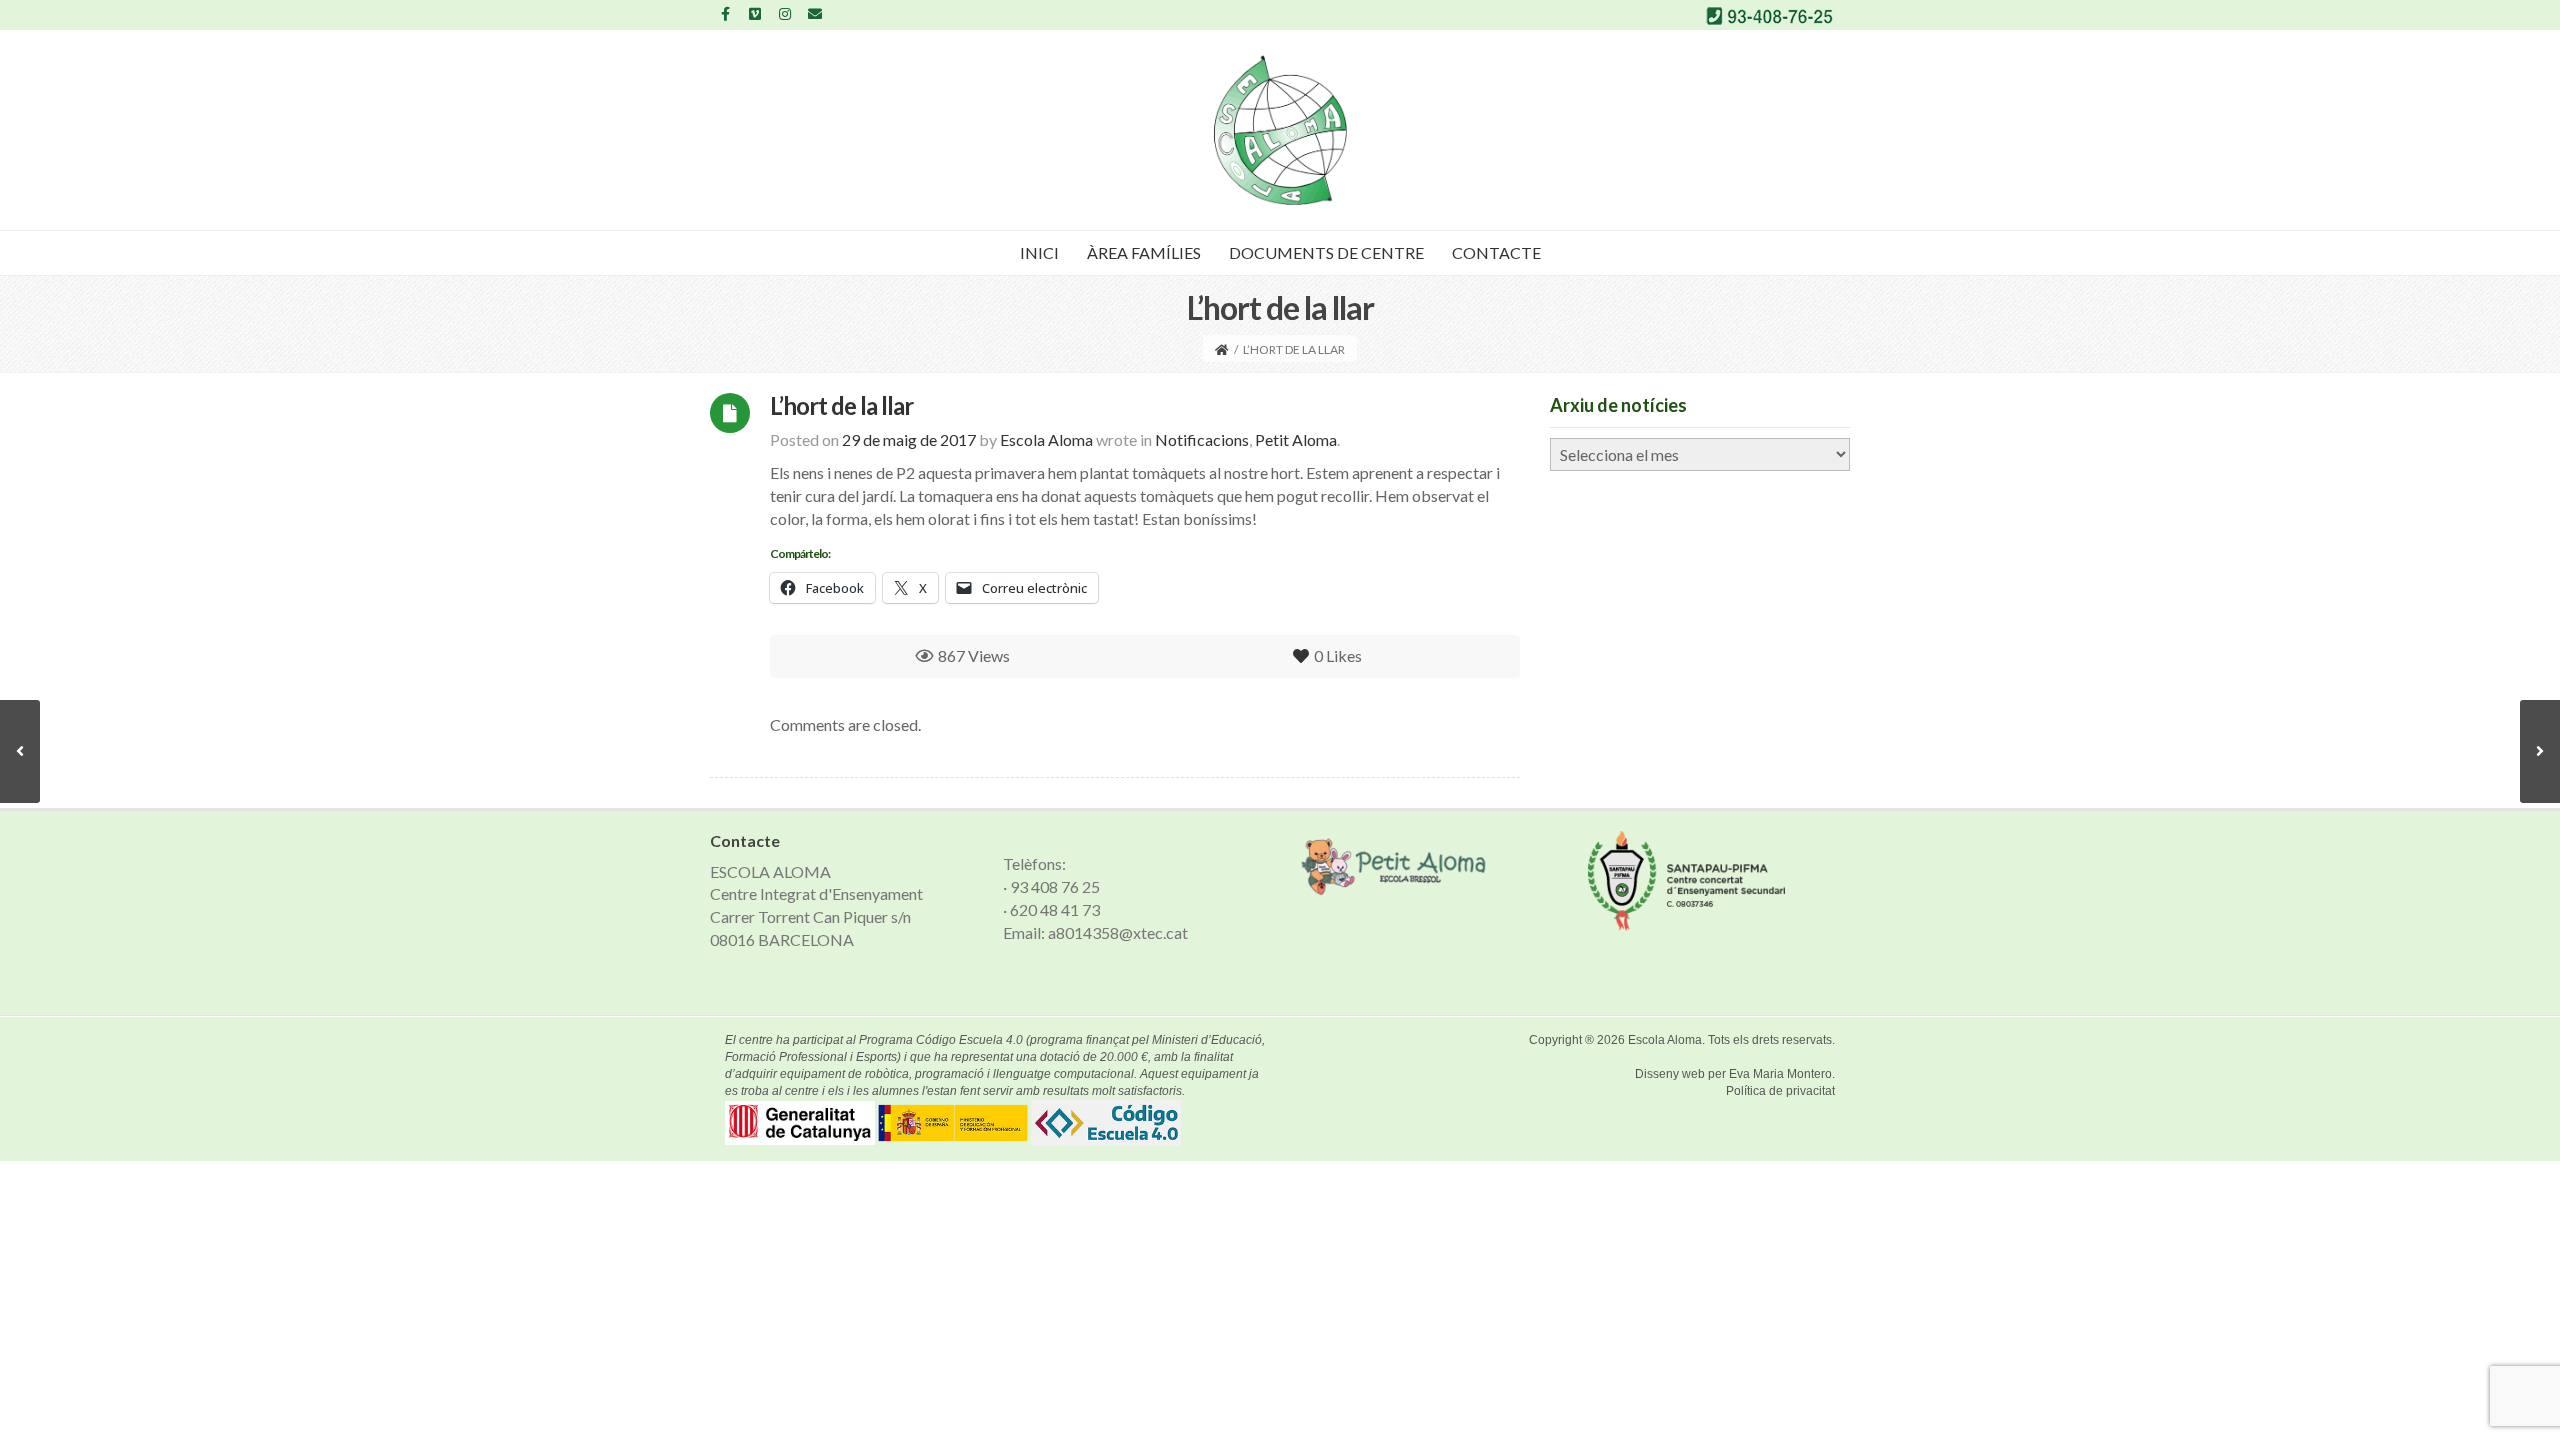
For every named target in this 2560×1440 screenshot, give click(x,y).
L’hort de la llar (841, 405)
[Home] (1222, 349)
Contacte (1496, 252)
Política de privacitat (1780, 1091)
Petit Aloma (1296, 439)
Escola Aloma (1665, 1040)
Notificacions (1202, 439)
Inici (1039, 252)
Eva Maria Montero (1780, 1074)
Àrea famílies (1144, 252)
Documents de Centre (1326, 252)
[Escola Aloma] (1280, 130)
